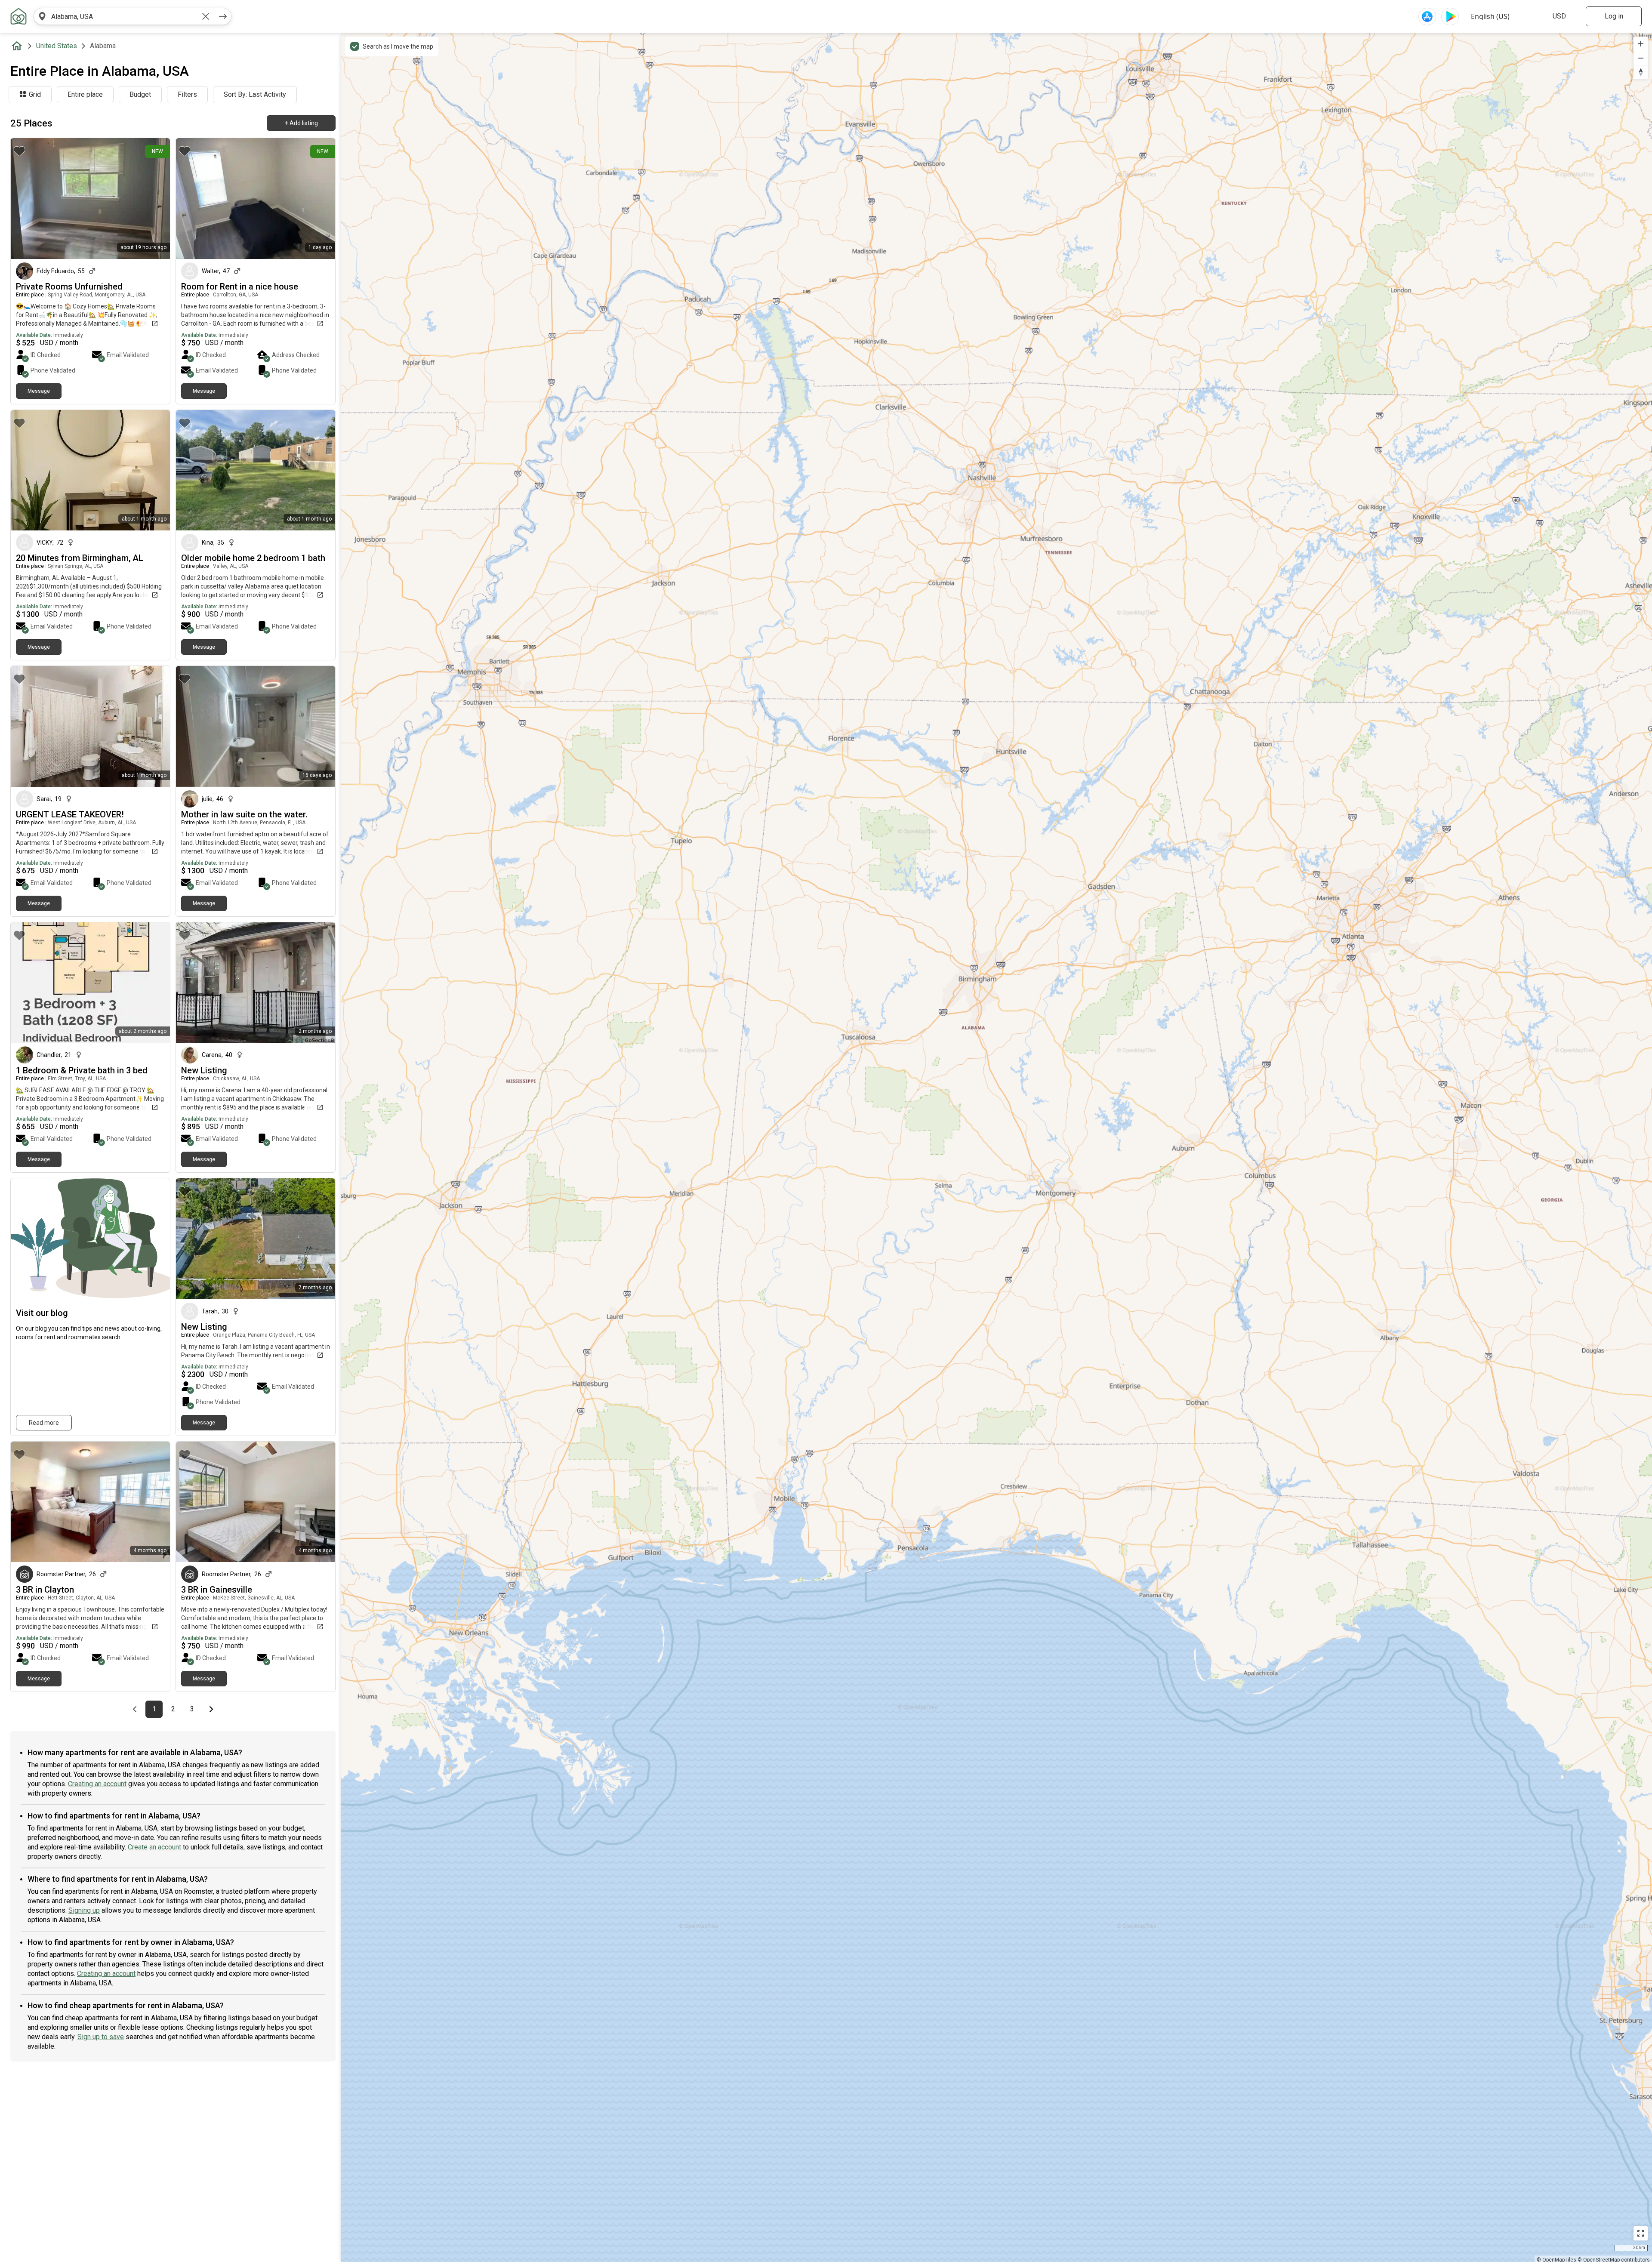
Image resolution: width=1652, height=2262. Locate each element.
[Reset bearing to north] (1641, 72)
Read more (44, 1423)
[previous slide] (27, 199)
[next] (223, 16)
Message (39, 391)
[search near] (42, 16)
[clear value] (206, 16)
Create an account (154, 1847)
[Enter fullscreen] (1641, 2233)
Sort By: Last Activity (255, 94)
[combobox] (124, 16)
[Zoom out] (1641, 58)
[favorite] (19, 151)
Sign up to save (101, 2037)
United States (57, 46)
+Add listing (301, 123)
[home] (18, 46)
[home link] (18, 16)
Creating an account (97, 1784)
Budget (140, 94)
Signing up (84, 1910)
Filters (187, 94)
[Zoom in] (1641, 44)
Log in (1614, 16)
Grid (35, 94)
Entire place (85, 94)
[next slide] (154, 199)
